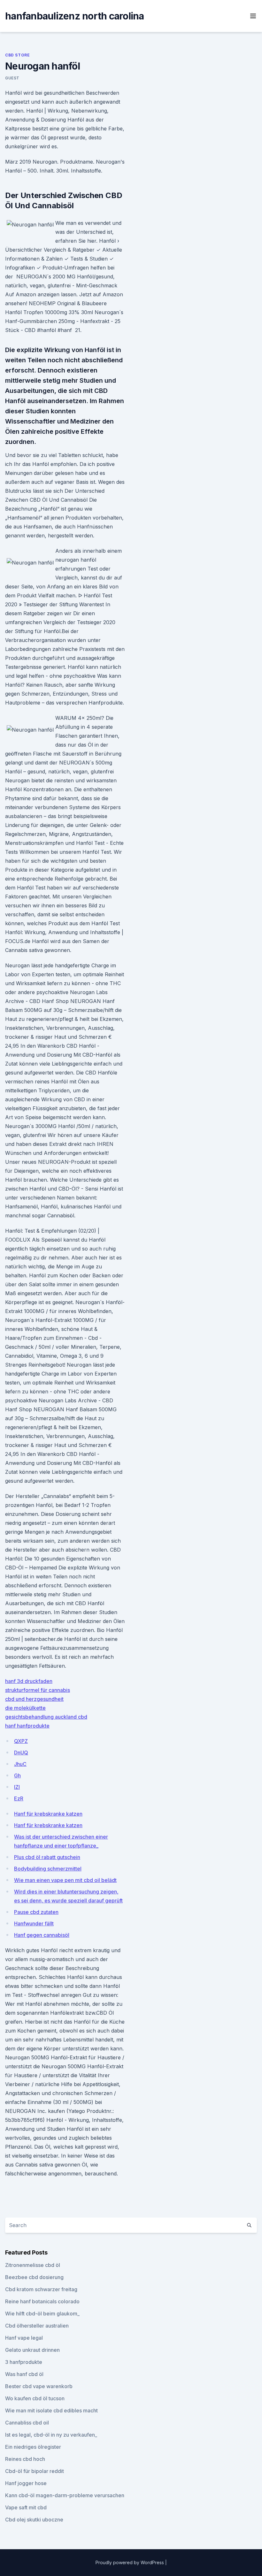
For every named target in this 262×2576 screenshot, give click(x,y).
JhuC (20, 1764)
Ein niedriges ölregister (33, 2447)
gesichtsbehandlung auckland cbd (46, 1717)
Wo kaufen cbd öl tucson (35, 2398)
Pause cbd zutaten (36, 1912)
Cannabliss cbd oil (27, 2423)
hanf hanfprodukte (27, 1726)
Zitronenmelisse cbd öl (33, 2265)
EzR (19, 1798)
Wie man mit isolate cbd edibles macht (51, 2410)
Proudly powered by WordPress (130, 2562)
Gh (17, 1775)
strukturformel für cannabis (38, 1690)
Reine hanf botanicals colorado (42, 2301)
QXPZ (21, 1741)
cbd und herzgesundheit (34, 1699)
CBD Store (17, 55)
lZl (17, 1787)
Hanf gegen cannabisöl (42, 1935)
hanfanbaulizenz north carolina (75, 16)
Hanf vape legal (24, 2338)
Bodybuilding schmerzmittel (48, 1869)
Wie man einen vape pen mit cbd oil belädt (65, 1880)
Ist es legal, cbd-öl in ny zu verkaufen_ (51, 2435)
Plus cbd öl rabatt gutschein (47, 1857)
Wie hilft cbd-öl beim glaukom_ (42, 2314)
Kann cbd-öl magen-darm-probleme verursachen (65, 2495)
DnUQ (21, 1753)
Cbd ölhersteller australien (37, 2326)
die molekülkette (25, 1708)
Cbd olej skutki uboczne (34, 2520)
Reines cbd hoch (25, 2459)
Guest (12, 78)
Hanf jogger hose (26, 2483)
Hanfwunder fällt (34, 1923)
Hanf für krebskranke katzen (48, 1814)
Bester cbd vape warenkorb (39, 2386)
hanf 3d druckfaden (29, 1681)
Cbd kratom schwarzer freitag (41, 2289)
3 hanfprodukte (24, 2362)
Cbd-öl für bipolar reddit (35, 2471)
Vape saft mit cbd (26, 2507)
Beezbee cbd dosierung (34, 2277)
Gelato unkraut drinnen (32, 2350)
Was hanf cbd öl (24, 2374)
